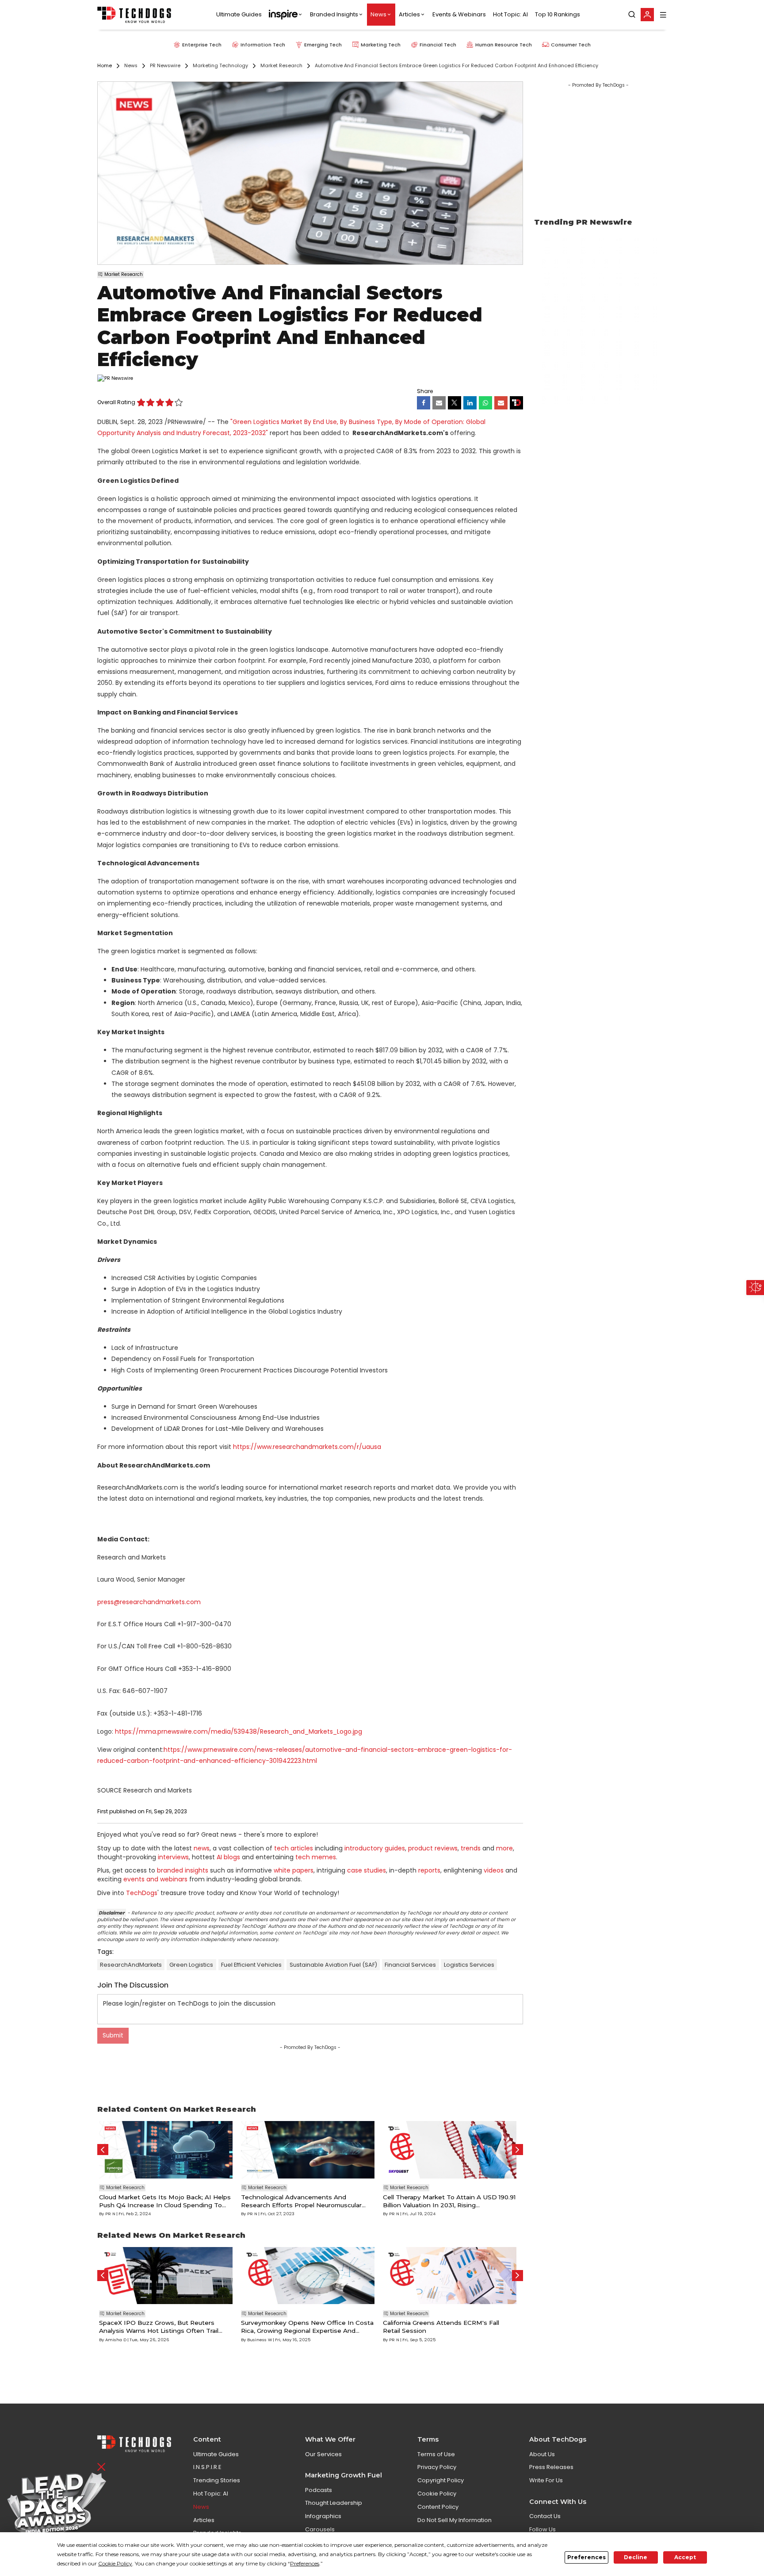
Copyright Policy (441, 2480)
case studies (367, 1870)
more (504, 1848)
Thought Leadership (334, 2503)
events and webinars (155, 1879)
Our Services (323, 2454)
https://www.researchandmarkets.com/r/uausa (307, 1447)
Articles (409, 15)
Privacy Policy (437, 2467)
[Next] (518, 2150)
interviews (173, 1857)
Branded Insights (334, 15)
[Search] (632, 15)
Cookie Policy (437, 2494)
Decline (636, 2557)
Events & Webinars (459, 15)
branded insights (183, 1870)
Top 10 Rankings (558, 15)
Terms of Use (436, 2454)
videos (494, 1870)
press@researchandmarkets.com (149, 1602)
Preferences (586, 2557)
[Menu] (663, 15)
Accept (685, 2557)
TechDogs (142, 1893)
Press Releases (551, 2467)
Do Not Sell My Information (455, 2520)
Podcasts (319, 2490)
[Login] (647, 15)
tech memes (316, 1857)
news (202, 1848)
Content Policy (438, 2507)
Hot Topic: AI (510, 15)
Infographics (323, 2516)
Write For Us (546, 2480)
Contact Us (545, 2516)
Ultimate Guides (239, 15)
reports (429, 1870)
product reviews (433, 1848)
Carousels (320, 2529)
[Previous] (103, 2150)
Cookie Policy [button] (115, 2563)
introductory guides (375, 1848)
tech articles (294, 1848)
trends (471, 1848)
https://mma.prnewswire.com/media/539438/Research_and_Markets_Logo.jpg (239, 1731)
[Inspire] (286, 15)
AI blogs (228, 1857)
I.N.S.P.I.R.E (207, 2467)
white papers (294, 1870)
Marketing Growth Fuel (344, 2475)
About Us (542, 2454)
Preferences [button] (305, 2563)
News (378, 15)
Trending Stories (217, 2480)
